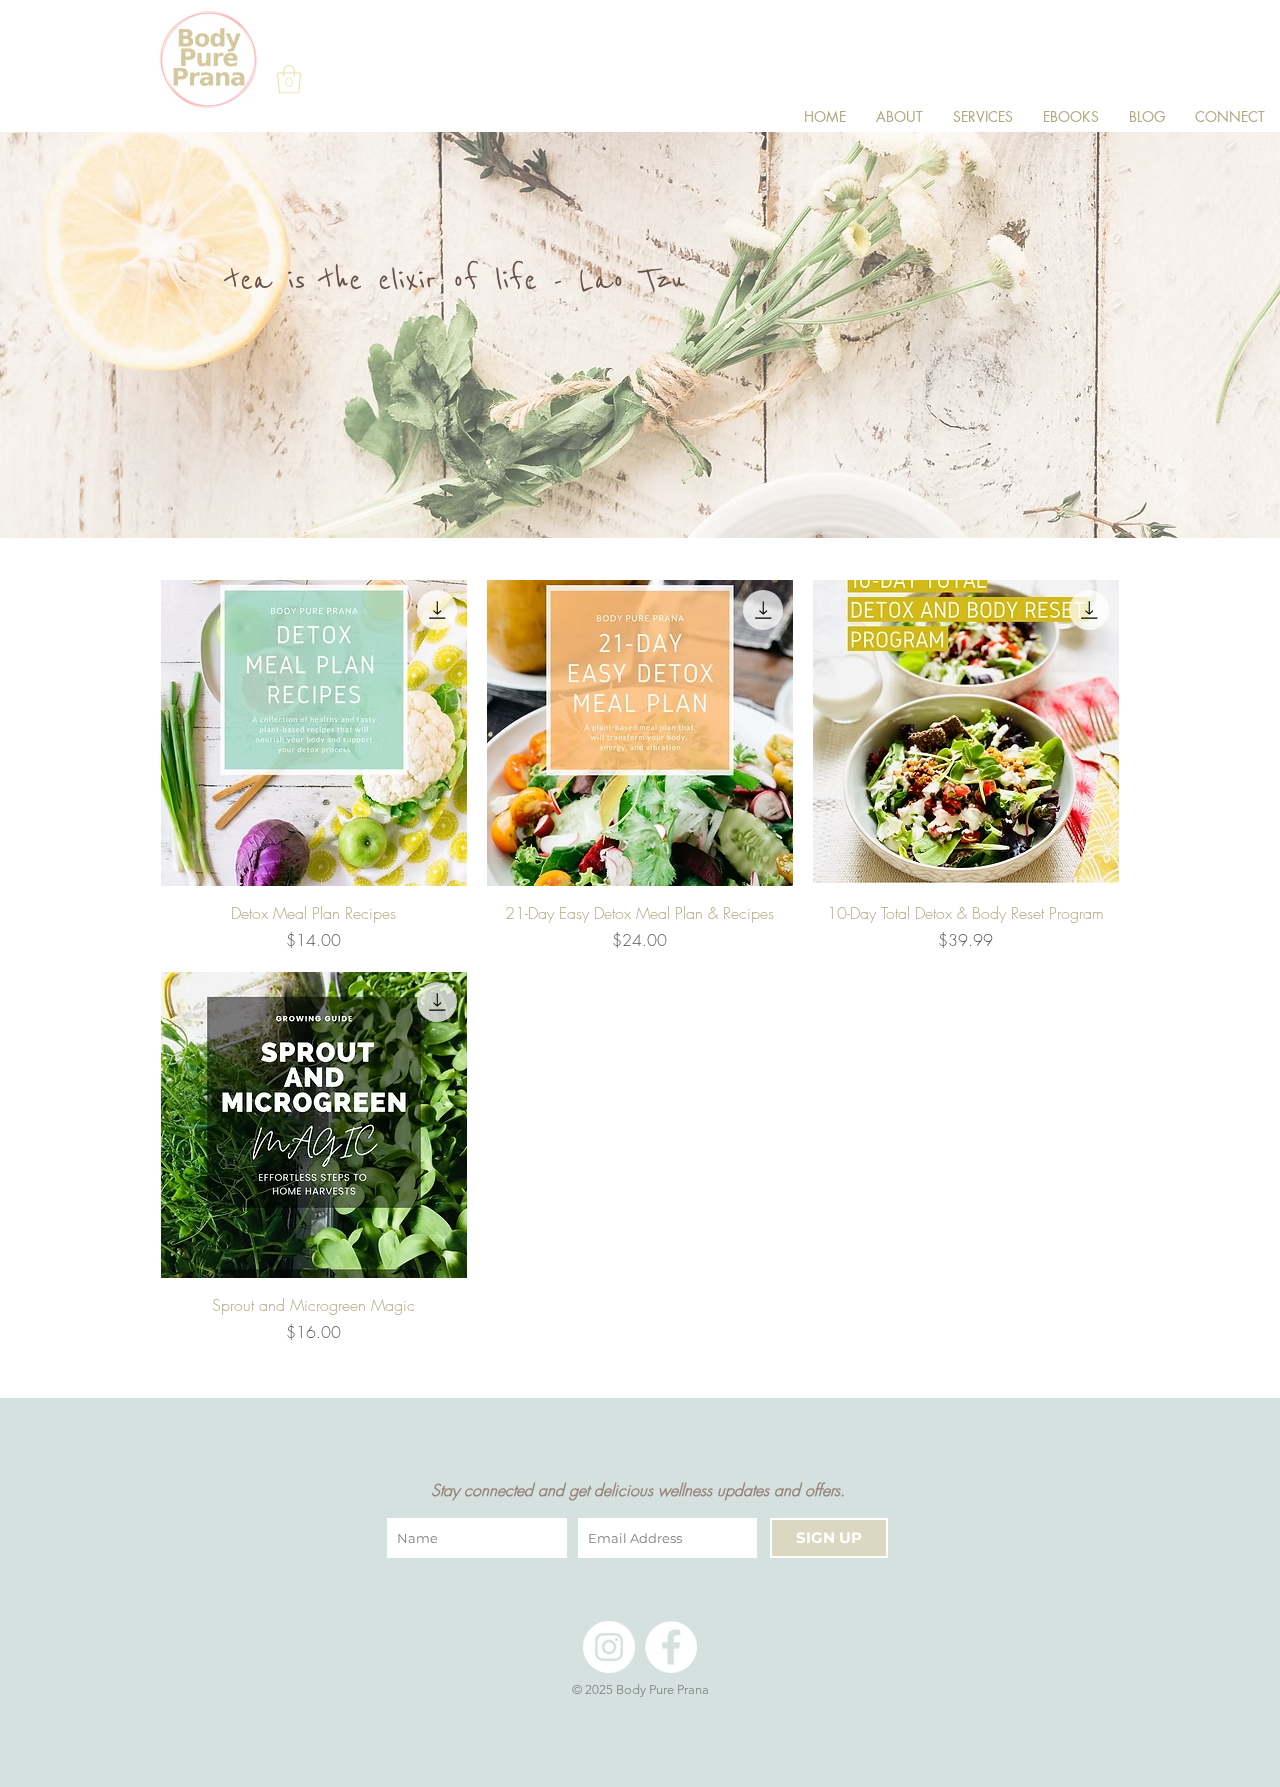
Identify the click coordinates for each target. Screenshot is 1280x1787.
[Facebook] (671, 1647)
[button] (289, 79)
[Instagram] (609, 1647)
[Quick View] (314, 733)
